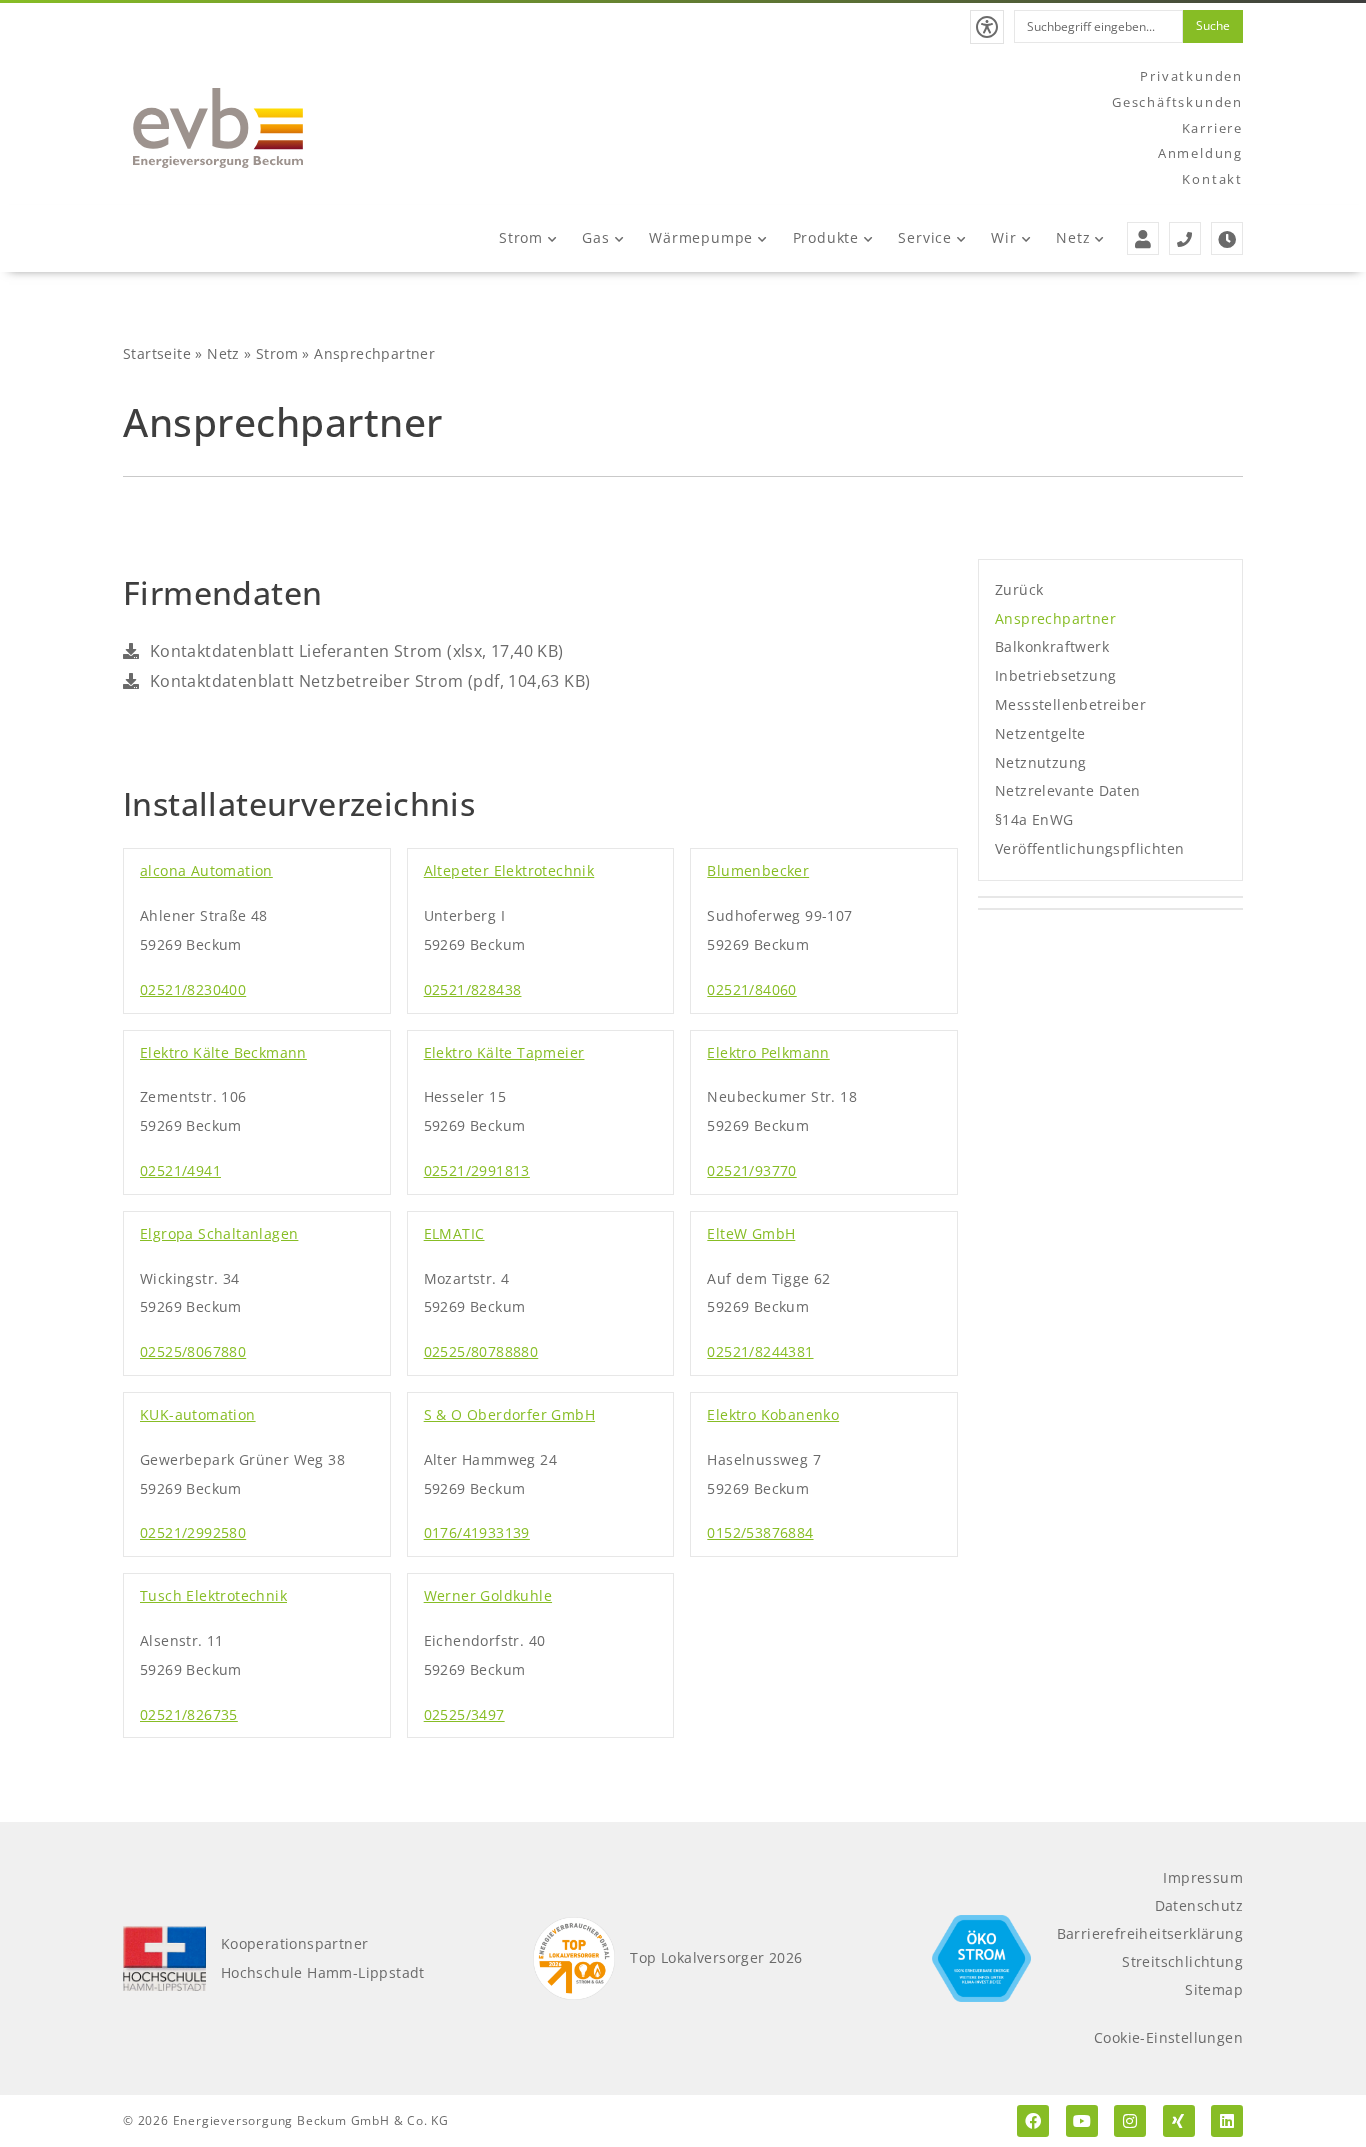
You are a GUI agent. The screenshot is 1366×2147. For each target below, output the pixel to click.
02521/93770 (751, 1170)
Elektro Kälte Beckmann (223, 1052)
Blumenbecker (758, 870)
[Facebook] (1033, 2121)
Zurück (1019, 589)
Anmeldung (1200, 153)
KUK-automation (198, 1414)
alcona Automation (206, 870)
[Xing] (1179, 2121)
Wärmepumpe (701, 237)
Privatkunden (1191, 76)
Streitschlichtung (1182, 1961)
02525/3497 (464, 1714)
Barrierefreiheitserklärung (1150, 1933)
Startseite (157, 353)
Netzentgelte (1040, 733)
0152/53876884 (760, 1532)
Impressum (1203, 1877)
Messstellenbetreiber (1070, 704)
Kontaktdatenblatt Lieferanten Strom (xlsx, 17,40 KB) (354, 651)
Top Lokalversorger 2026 (716, 1957)
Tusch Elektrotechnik (213, 1595)
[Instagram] (1130, 2121)
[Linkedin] (1227, 2121)
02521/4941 (180, 1170)
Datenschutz (1199, 1905)
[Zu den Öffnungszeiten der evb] (1227, 238)
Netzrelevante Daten (1068, 790)
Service (925, 237)
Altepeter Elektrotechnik (509, 870)
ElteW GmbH (751, 1233)
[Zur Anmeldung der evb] (1143, 238)
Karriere (1212, 128)
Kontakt (1212, 179)
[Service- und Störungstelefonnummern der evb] (1185, 238)
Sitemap (1214, 1989)
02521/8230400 (193, 989)
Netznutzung (1040, 762)
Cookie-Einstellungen (1168, 2037)
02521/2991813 (477, 1170)
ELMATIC (454, 1233)
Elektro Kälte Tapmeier (504, 1052)
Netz (1073, 237)
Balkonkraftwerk (1052, 646)
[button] (987, 27)
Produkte (826, 237)
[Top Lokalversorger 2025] (574, 1958)
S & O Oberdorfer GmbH (509, 1414)
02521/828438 (473, 989)
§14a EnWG (1034, 819)
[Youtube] (1082, 2121)
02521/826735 (189, 1714)
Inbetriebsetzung (1055, 675)
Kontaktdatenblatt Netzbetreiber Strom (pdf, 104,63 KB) (367, 681)
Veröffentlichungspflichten (1089, 848)
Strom (521, 237)
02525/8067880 (193, 1351)
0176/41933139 (477, 1532)
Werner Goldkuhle (488, 1595)
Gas (595, 237)
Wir (1003, 237)
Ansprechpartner (1055, 618)
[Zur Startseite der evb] (218, 128)
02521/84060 (751, 989)
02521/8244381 (760, 1351)
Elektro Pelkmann (768, 1052)
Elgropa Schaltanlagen (219, 1233)
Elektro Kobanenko (773, 1414)
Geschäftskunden (1177, 102)
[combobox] (1098, 26)
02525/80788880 (481, 1351)
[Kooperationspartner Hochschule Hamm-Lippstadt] (164, 1958)
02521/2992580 (193, 1532)
